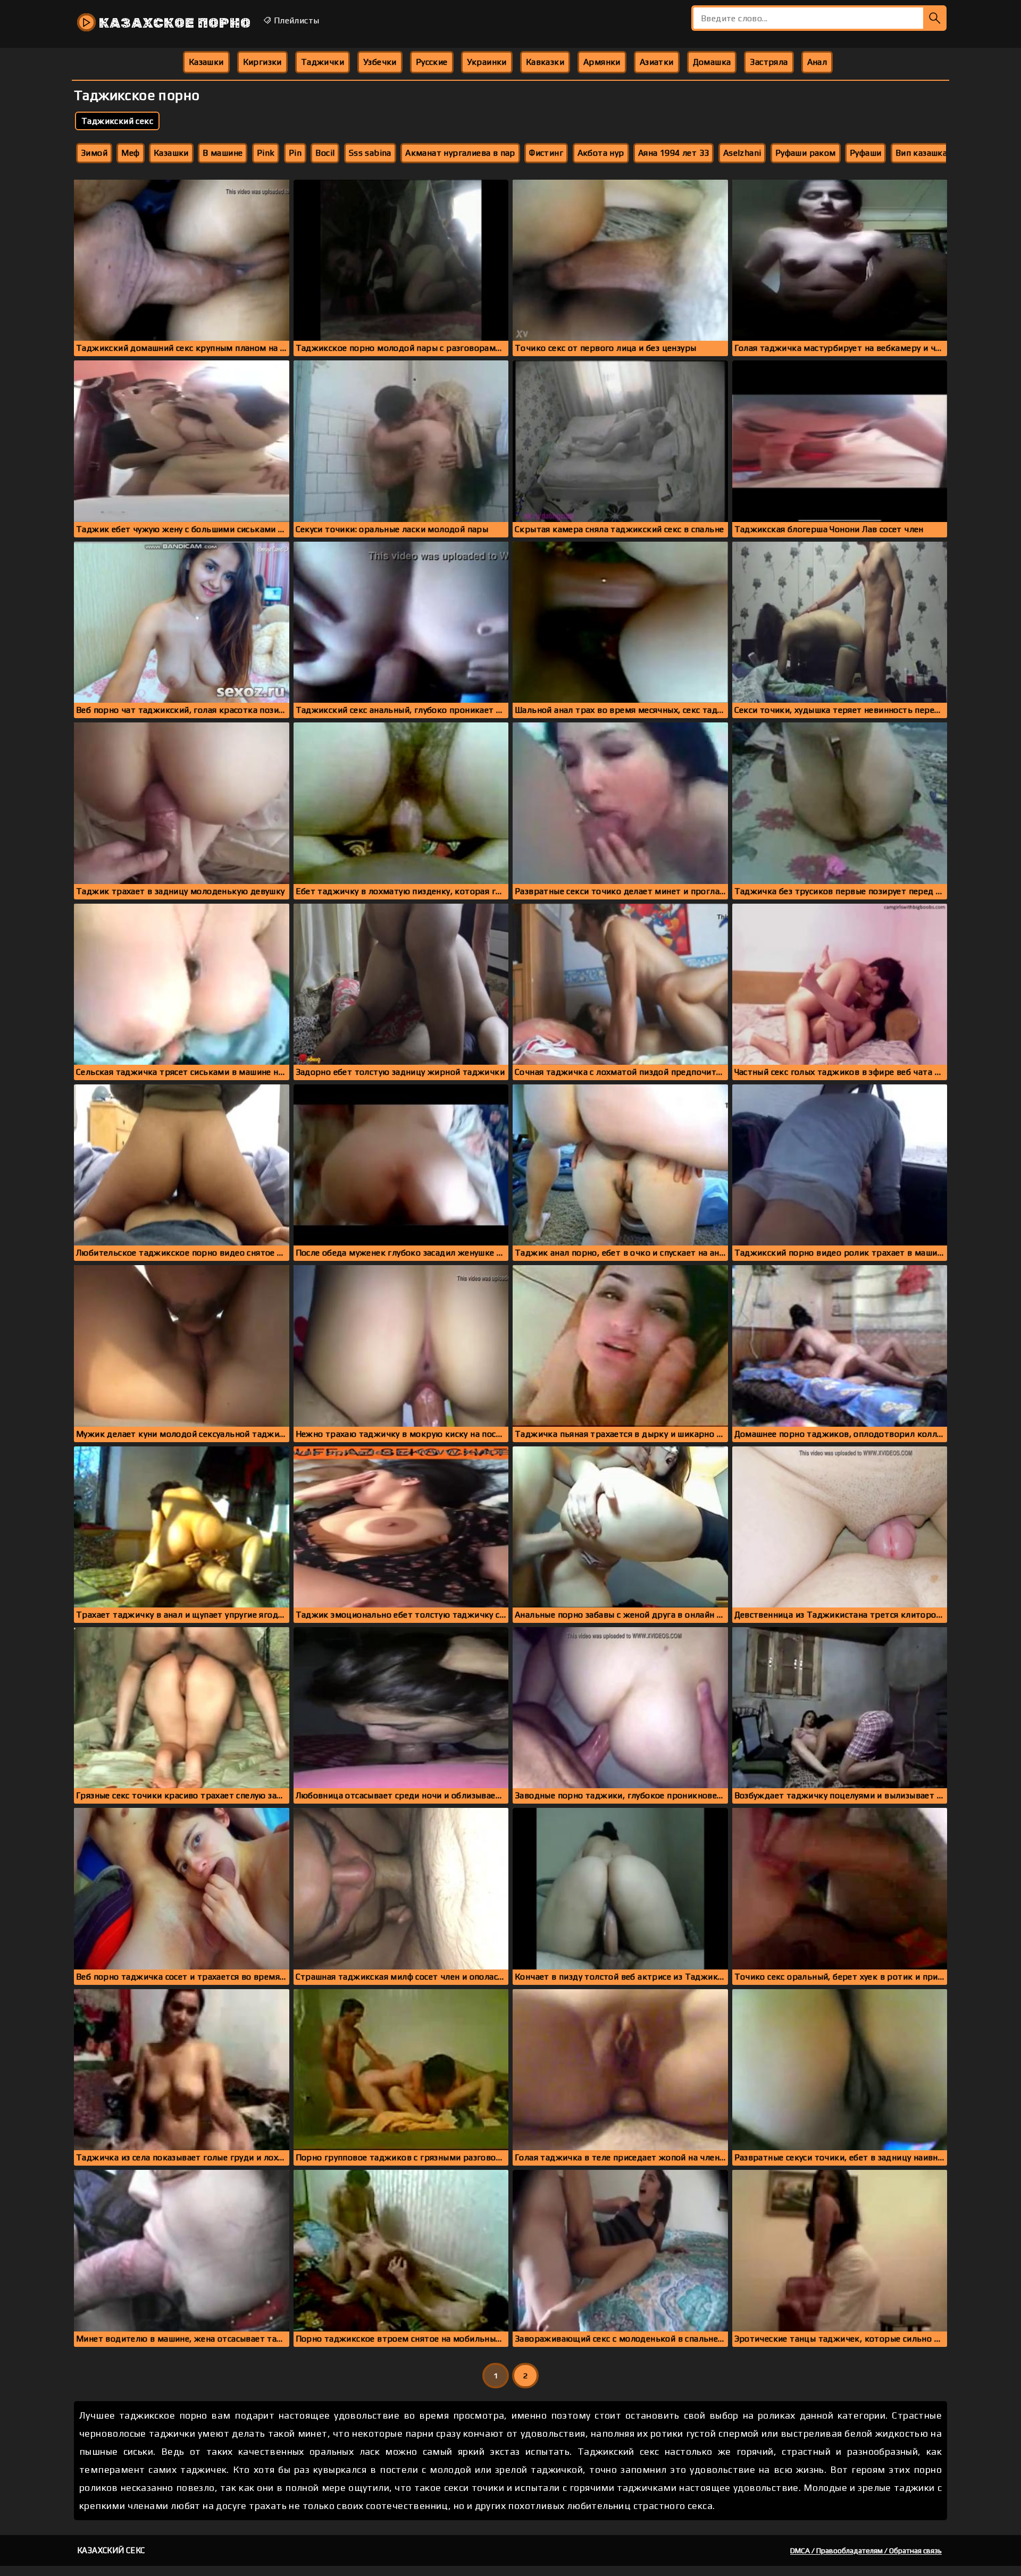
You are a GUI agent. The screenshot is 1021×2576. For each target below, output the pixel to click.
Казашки (206, 62)
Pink (266, 153)
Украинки (487, 62)
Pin (295, 153)
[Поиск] (935, 18)
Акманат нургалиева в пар (460, 153)
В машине (223, 153)
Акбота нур (601, 153)
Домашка (712, 62)
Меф (130, 153)
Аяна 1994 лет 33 (673, 153)
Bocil (325, 153)
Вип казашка (921, 153)
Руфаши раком (806, 153)
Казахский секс (111, 2550)
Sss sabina (370, 153)
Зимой (94, 153)
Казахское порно (173, 23)
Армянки (602, 62)
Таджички (323, 62)
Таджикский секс (117, 121)
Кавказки (545, 62)
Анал (817, 62)
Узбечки (380, 62)
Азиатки (657, 62)
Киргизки (262, 62)
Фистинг (546, 153)
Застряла (769, 62)
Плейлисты (295, 20)
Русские (432, 62)
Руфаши (865, 153)
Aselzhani (742, 153)
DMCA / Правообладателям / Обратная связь (866, 2550)
